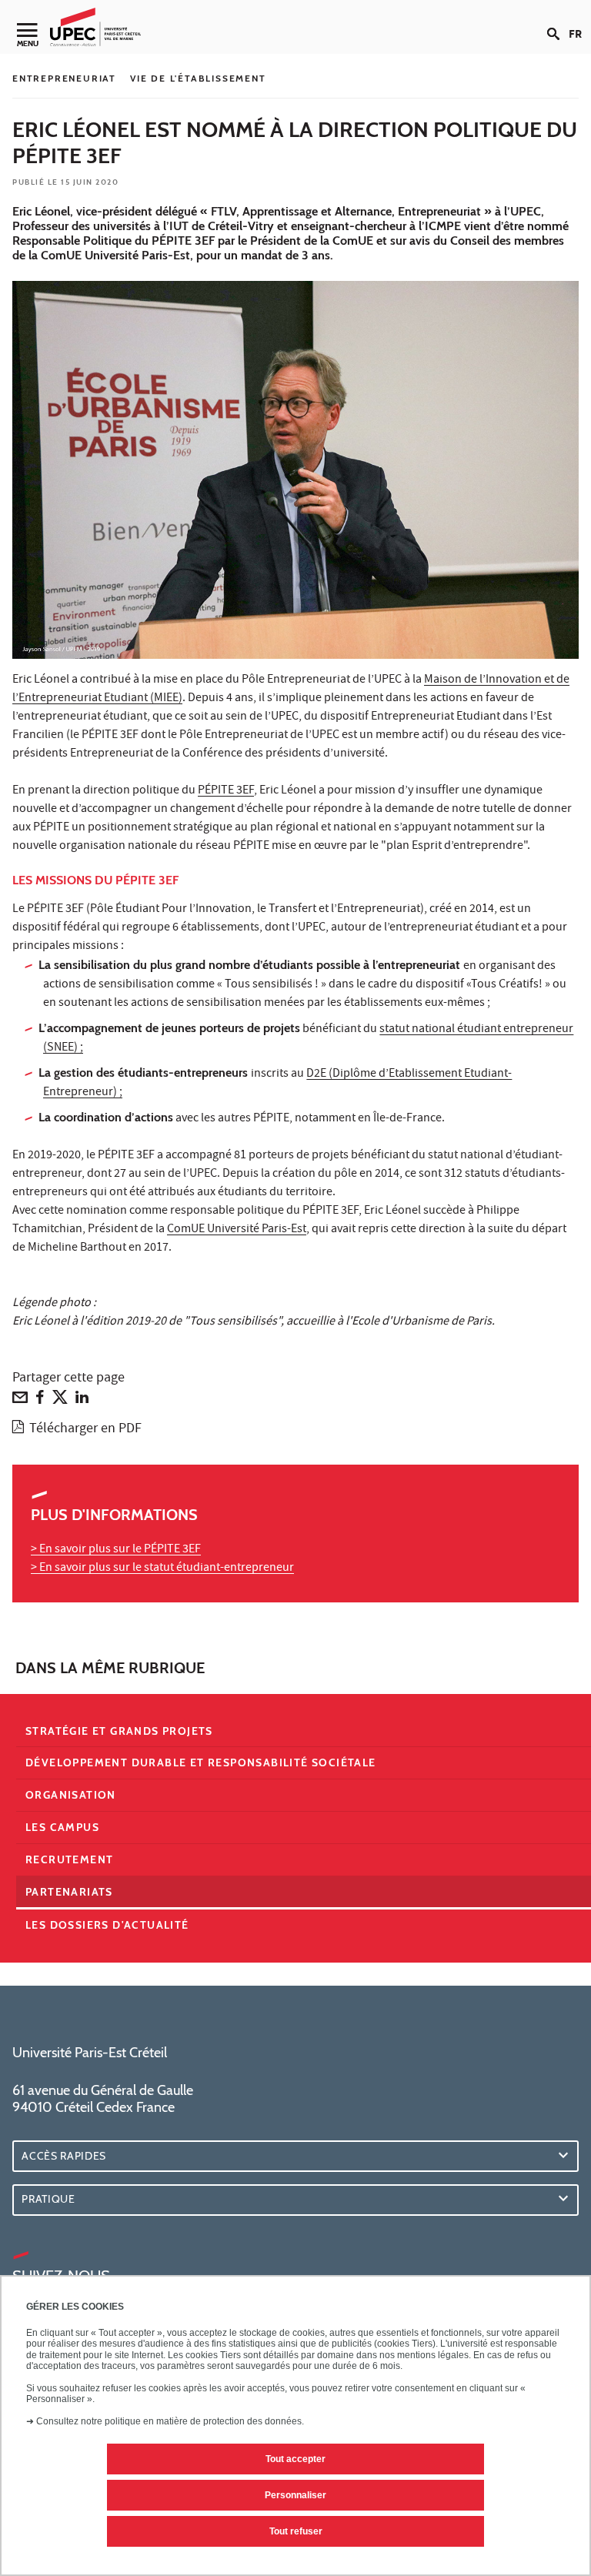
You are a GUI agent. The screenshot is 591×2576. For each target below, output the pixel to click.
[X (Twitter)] (60, 1401)
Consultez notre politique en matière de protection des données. (170, 2421)
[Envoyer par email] (20, 1401)
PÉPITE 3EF (226, 791)
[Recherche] (558, 22)
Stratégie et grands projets (119, 1731)
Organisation (71, 1795)
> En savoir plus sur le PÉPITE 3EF (116, 1550)
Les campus (62, 1827)
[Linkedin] (82, 1401)
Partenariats (69, 1892)
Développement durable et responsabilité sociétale (201, 1762)
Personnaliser (295, 2495)
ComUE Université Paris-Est (237, 1230)
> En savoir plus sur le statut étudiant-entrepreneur (162, 1569)
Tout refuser (296, 2531)
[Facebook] (40, 1401)
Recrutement (69, 1859)
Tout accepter (295, 2459)
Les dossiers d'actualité (107, 1925)
